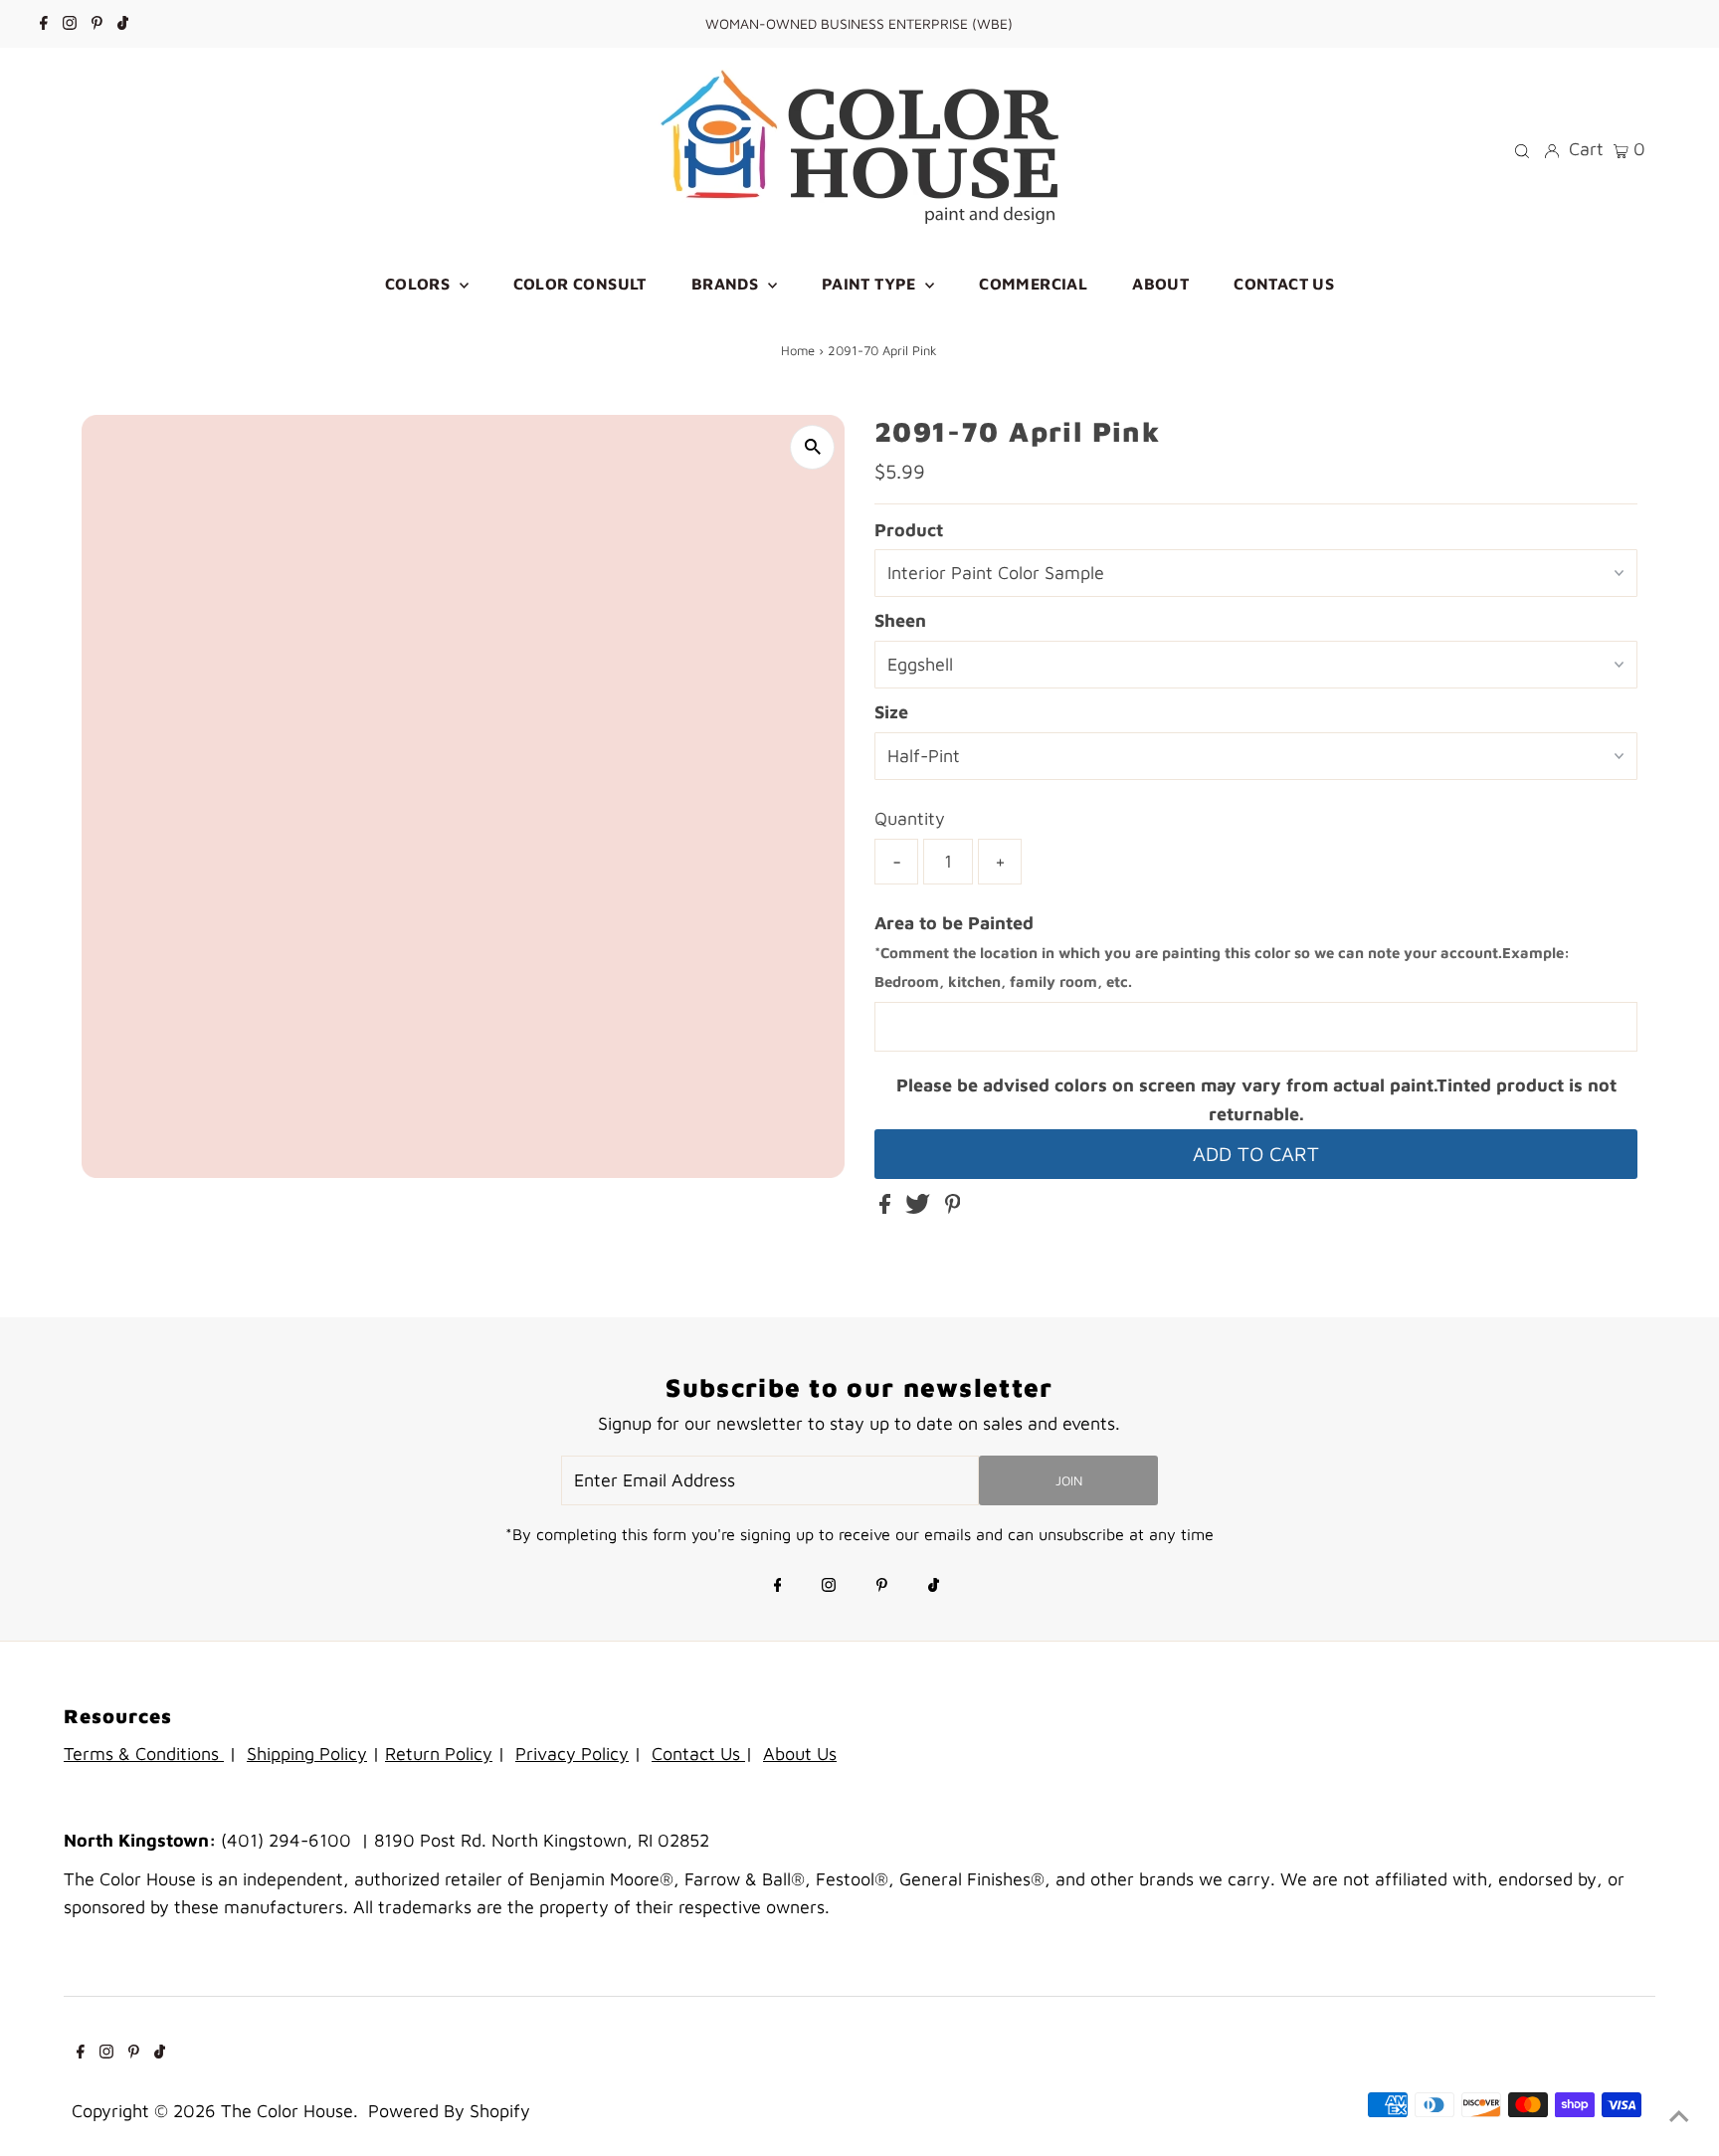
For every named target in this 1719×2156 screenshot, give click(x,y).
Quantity (910, 818)
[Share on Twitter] (920, 1207)
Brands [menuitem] (727, 284)
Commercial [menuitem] (1033, 284)
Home (798, 350)
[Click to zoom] (812, 447)
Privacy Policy (572, 1754)
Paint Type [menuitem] (871, 284)
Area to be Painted (1222, 952)
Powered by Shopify (449, 2111)
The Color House (287, 2111)
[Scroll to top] (1679, 2116)
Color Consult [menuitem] (580, 284)
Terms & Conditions (144, 1754)
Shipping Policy (307, 1754)
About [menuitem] (1160, 284)
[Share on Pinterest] (953, 1207)
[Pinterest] (97, 24)
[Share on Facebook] (887, 1207)
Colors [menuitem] (420, 284)
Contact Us (698, 1754)
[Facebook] (44, 24)
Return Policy (439, 1754)
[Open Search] (1522, 149)
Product (909, 530)
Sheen (900, 620)
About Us (800, 1754)
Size (891, 712)
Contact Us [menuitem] (1284, 284)
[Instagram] (70, 24)
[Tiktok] (123, 24)
